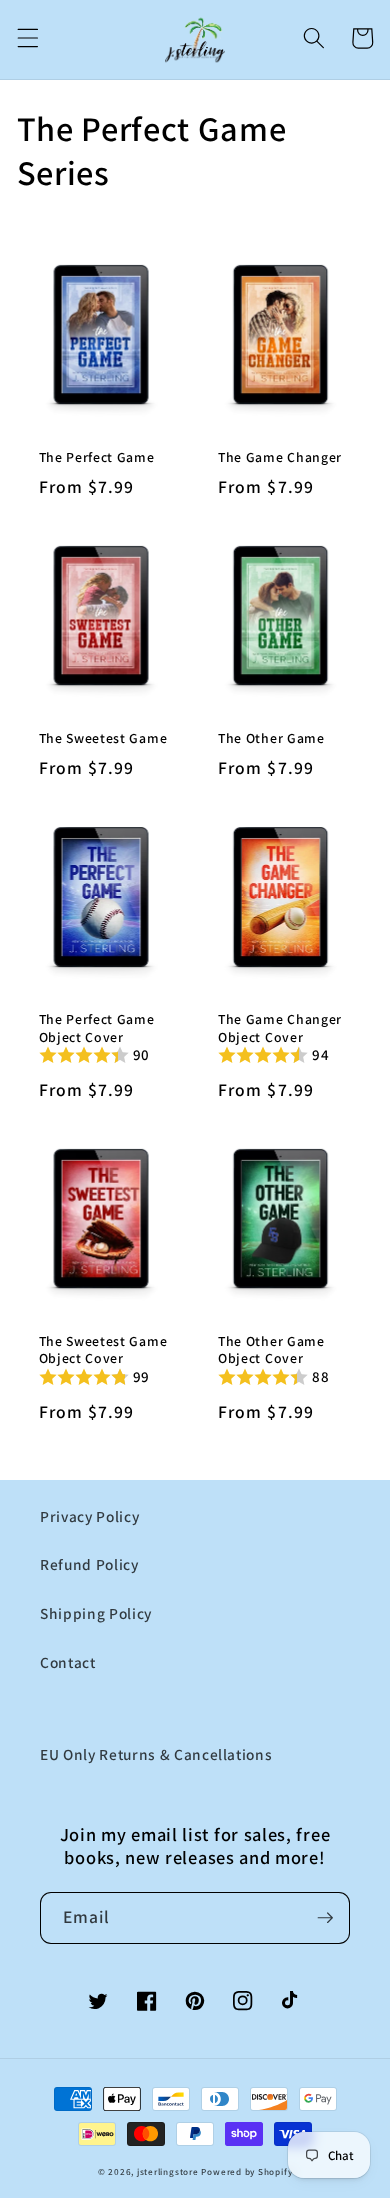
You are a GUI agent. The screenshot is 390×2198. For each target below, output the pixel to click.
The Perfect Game (97, 457)
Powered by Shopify (246, 2172)
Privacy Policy (89, 1516)
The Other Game (271, 738)
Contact (68, 1662)
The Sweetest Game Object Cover (103, 1350)
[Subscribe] (325, 1918)
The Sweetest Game (103, 738)
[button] (27, 38)
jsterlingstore (168, 2172)
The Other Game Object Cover (271, 1350)
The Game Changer (280, 457)
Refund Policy (89, 1564)
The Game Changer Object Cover (280, 1028)
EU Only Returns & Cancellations (156, 1754)
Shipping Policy (96, 1613)
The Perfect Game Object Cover (97, 1028)
